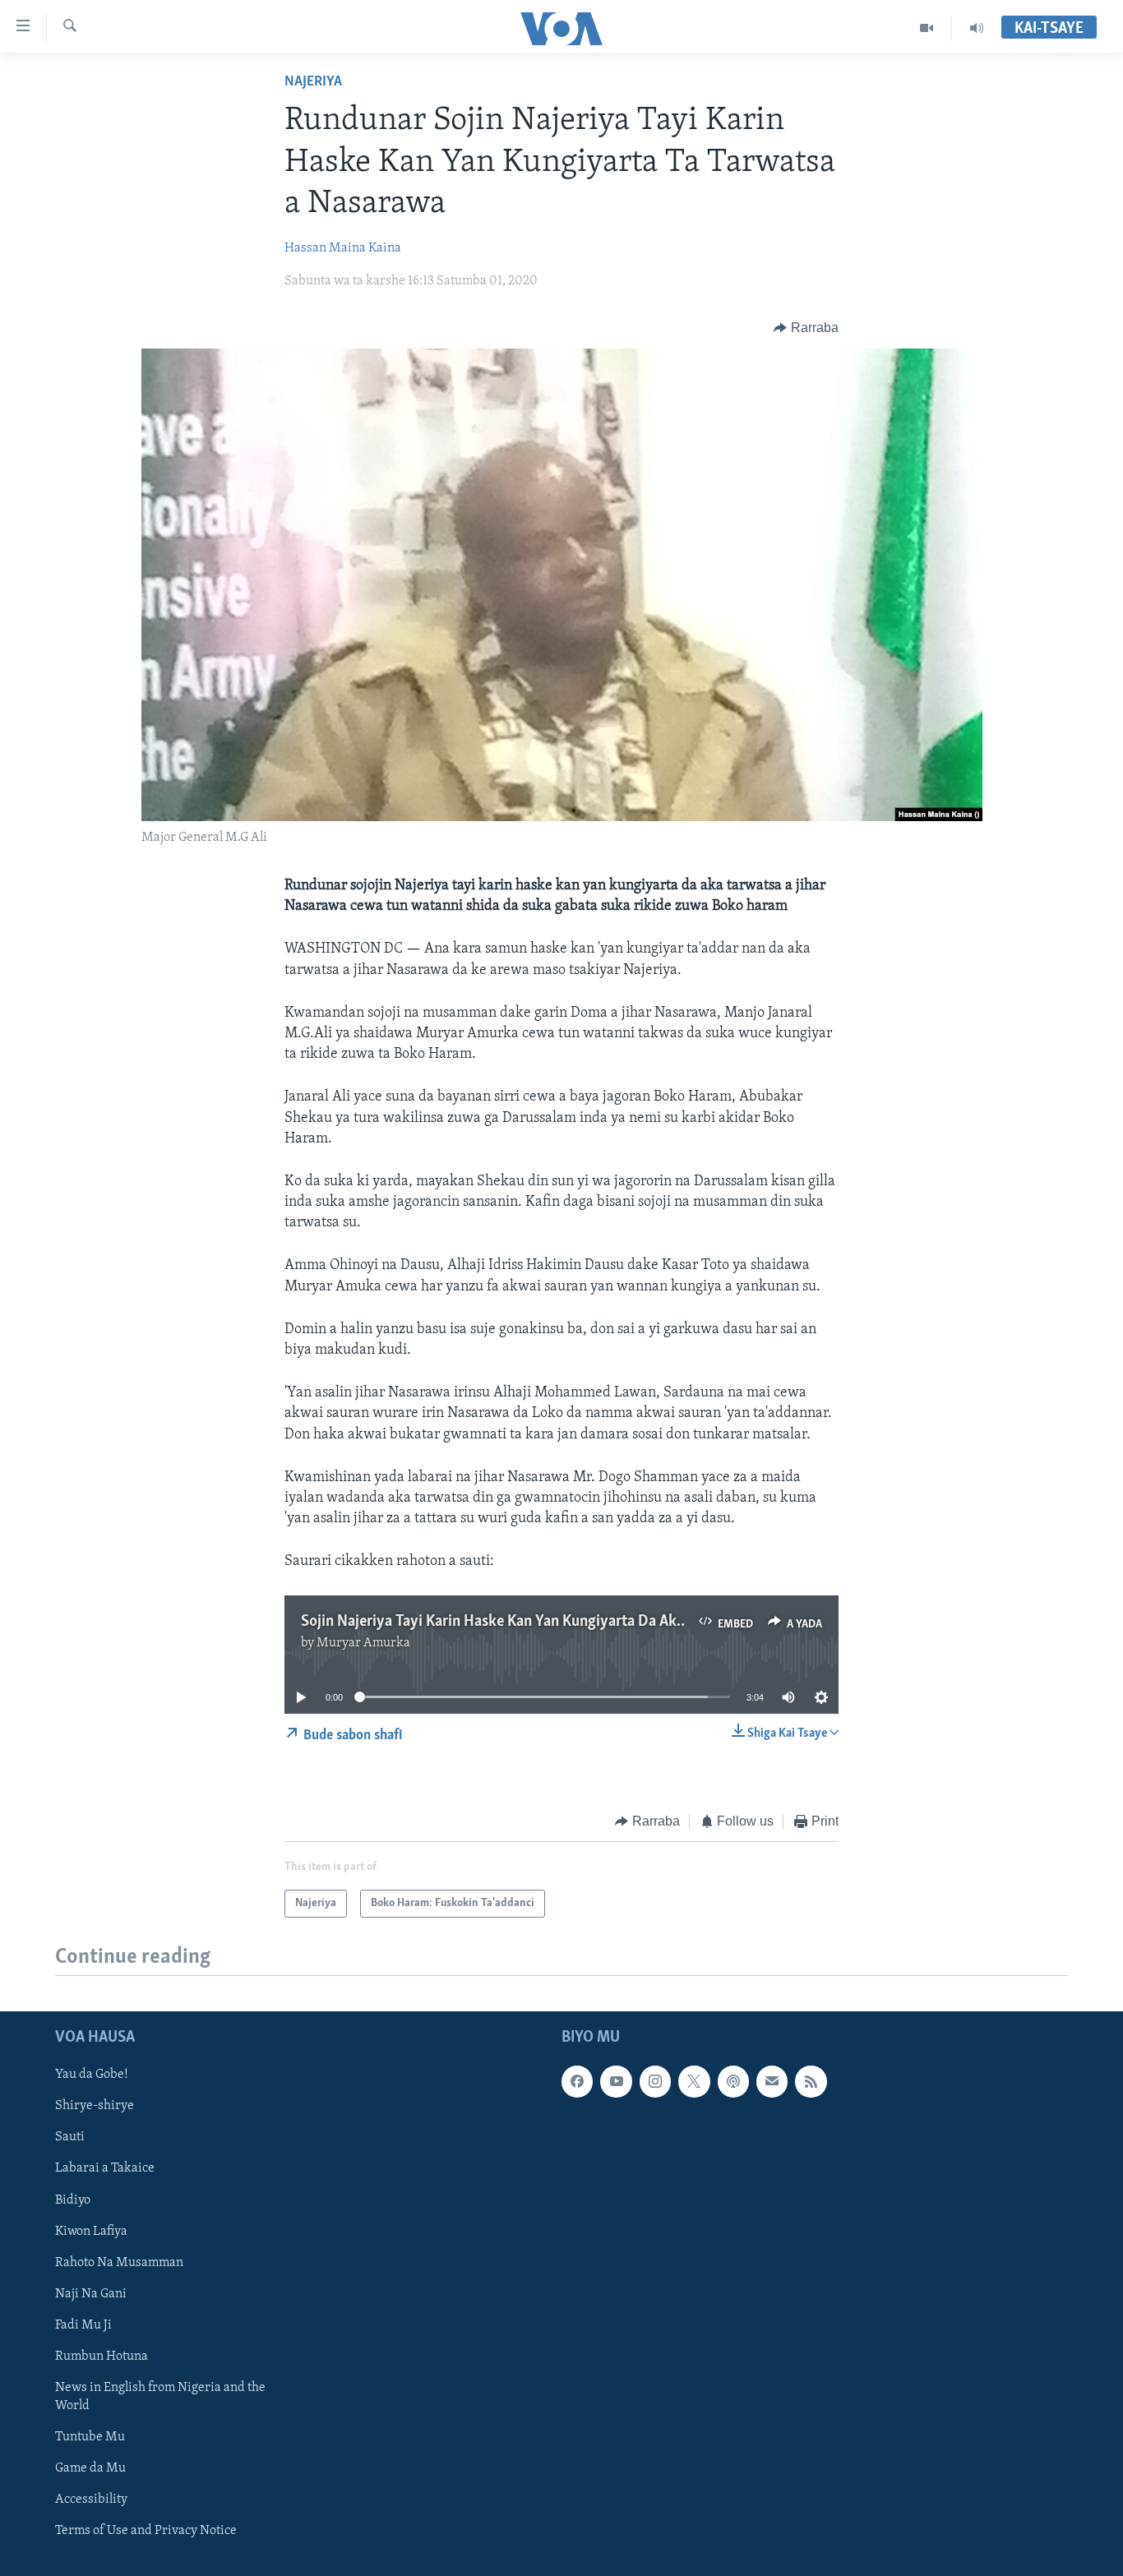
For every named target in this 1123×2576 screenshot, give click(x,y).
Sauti (70, 2138)
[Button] (806, 328)
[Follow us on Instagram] (655, 2081)
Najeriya (313, 82)
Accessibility (91, 2500)
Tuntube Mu (90, 2437)
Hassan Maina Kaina (343, 248)
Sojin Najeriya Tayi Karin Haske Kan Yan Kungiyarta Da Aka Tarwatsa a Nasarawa (564, 1622)
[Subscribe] (772, 2081)
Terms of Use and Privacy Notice (146, 2531)
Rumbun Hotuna (102, 2357)
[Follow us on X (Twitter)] (694, 2081)
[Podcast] (733, 2081)
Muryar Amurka (363, 1643)
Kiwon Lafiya (91, 2232)
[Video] (927, 28)
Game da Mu (90, 2468)
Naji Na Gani (91, 2294)
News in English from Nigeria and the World (160, 2397)
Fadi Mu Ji (83, 2325)
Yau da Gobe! (92, 2075)
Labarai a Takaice (105, 2169)
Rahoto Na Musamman (119, 2263)
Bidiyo (73, 2200)
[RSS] (811, 2081)
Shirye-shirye (95, 2107)
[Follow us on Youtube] (616, 2081)
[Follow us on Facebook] (577, 2081)
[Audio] (977, 28)
